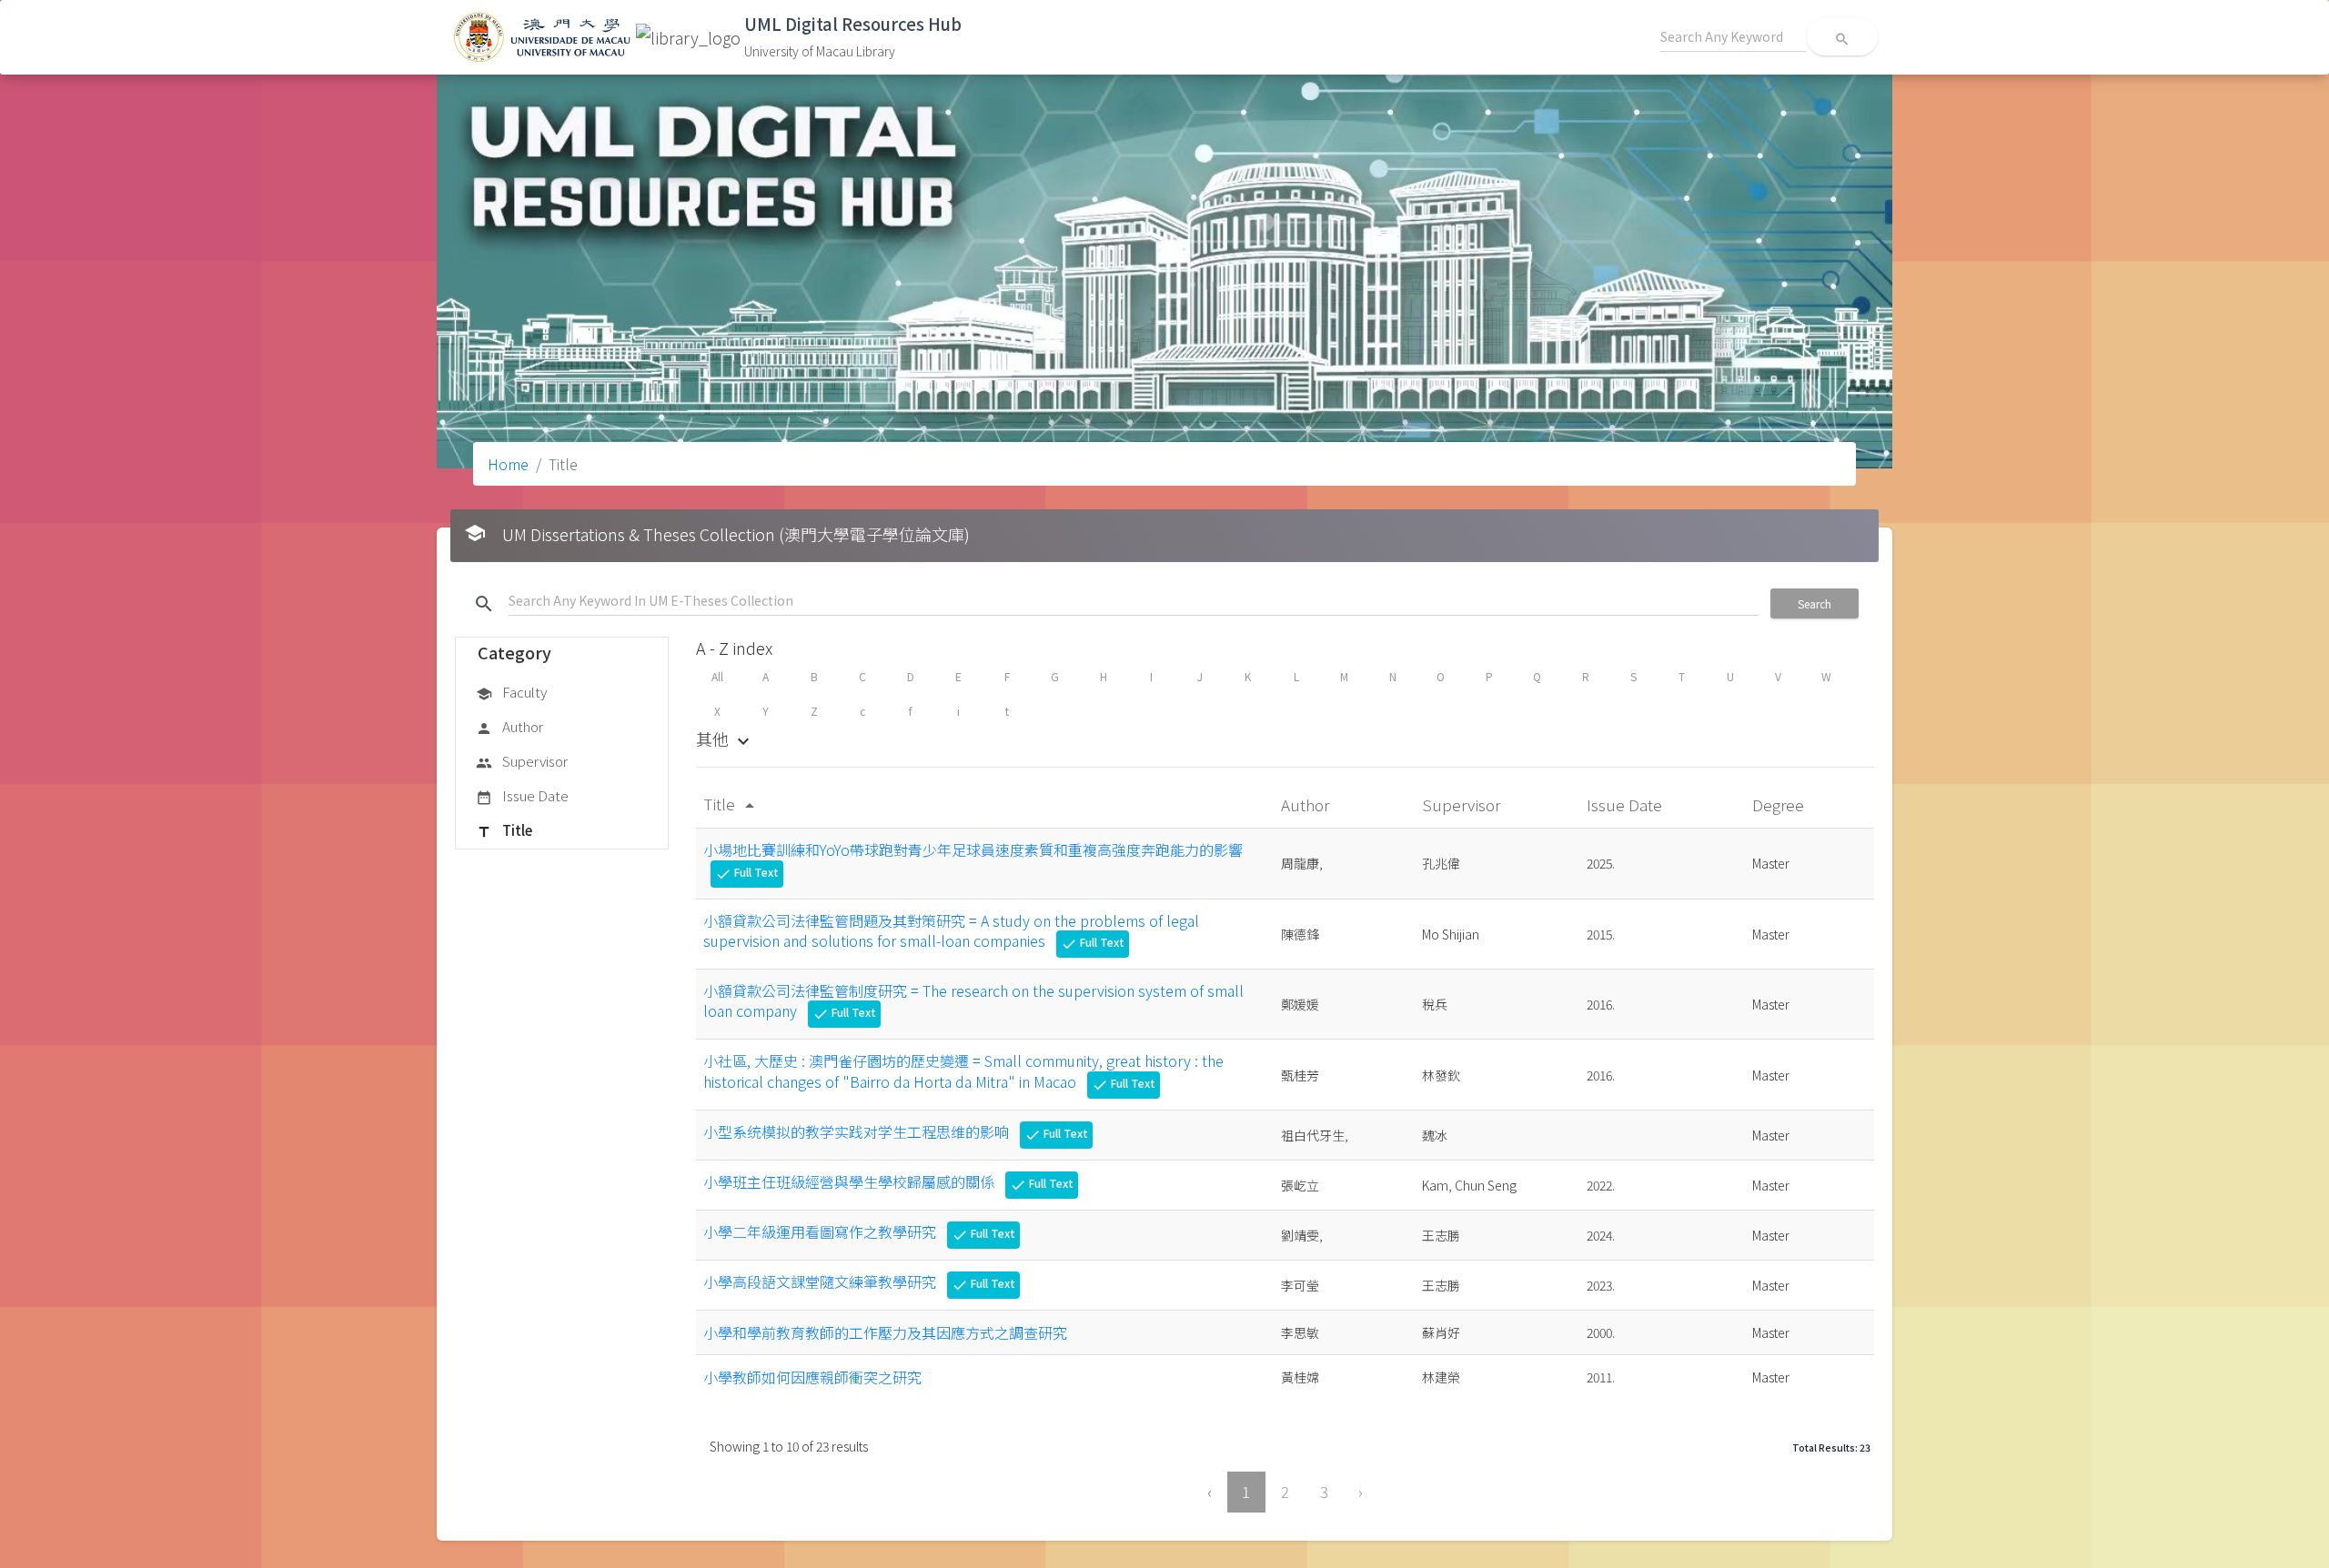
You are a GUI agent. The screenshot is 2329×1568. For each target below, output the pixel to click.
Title (504, 830)
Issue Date (522, 795)
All (717, 676)
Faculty (511, 692)
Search (1815, 603)
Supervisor (522, 761)
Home (508, 464)
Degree (1780, 804)
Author (509, 726)
